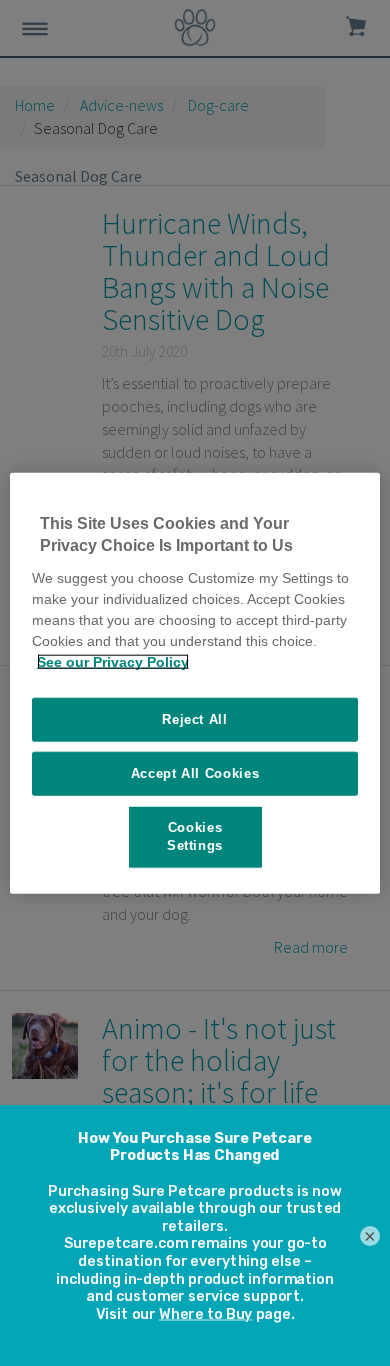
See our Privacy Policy (113, 661)
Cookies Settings (195, 836)
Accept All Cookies (195, 773)
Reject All (195, 718)
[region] (195, 683)
